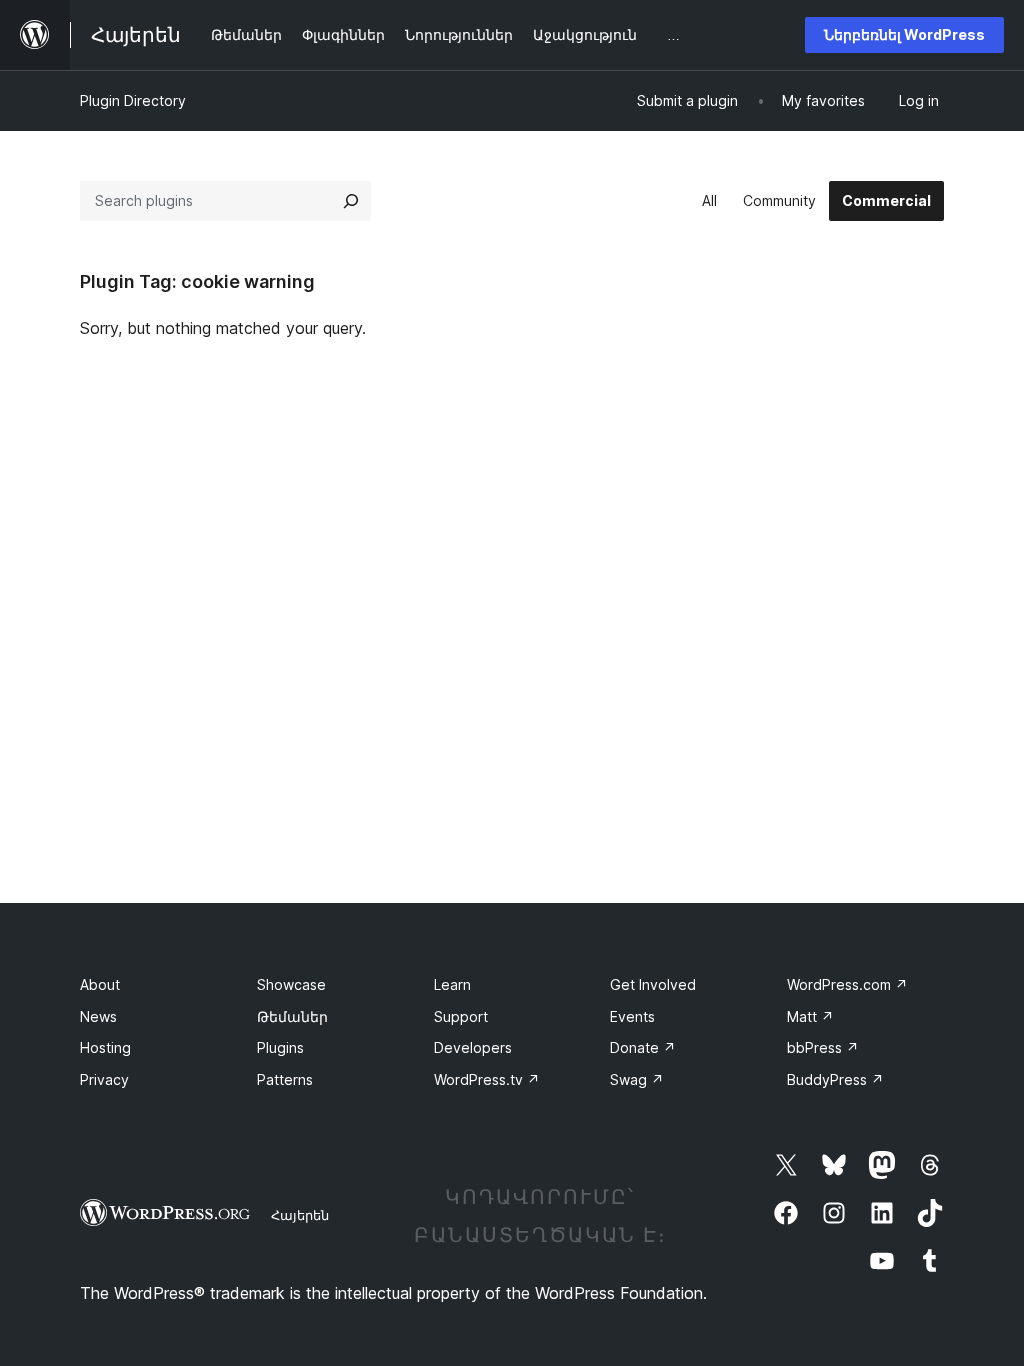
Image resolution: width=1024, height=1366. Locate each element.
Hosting (105, 1047)
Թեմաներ (292, 1016)
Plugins (280, 1047)
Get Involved (653, 984)
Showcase (291, 984)
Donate (643, 1047)
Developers (473, 1047)
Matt (810, 1016)
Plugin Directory (133, 100)
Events (632, 1016)
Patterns (285, 1079)
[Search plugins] (351, 201)
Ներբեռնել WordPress (904, 34)
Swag (637, 1079)
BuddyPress (835, 1079)
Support (461, 1016)
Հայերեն (300, 1215)
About (100, 984)
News (98, 1016)
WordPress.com (847, 984)
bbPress (823, 1047)
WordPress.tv (487, 1079)
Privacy (104, 1079)
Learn (452, 984)
